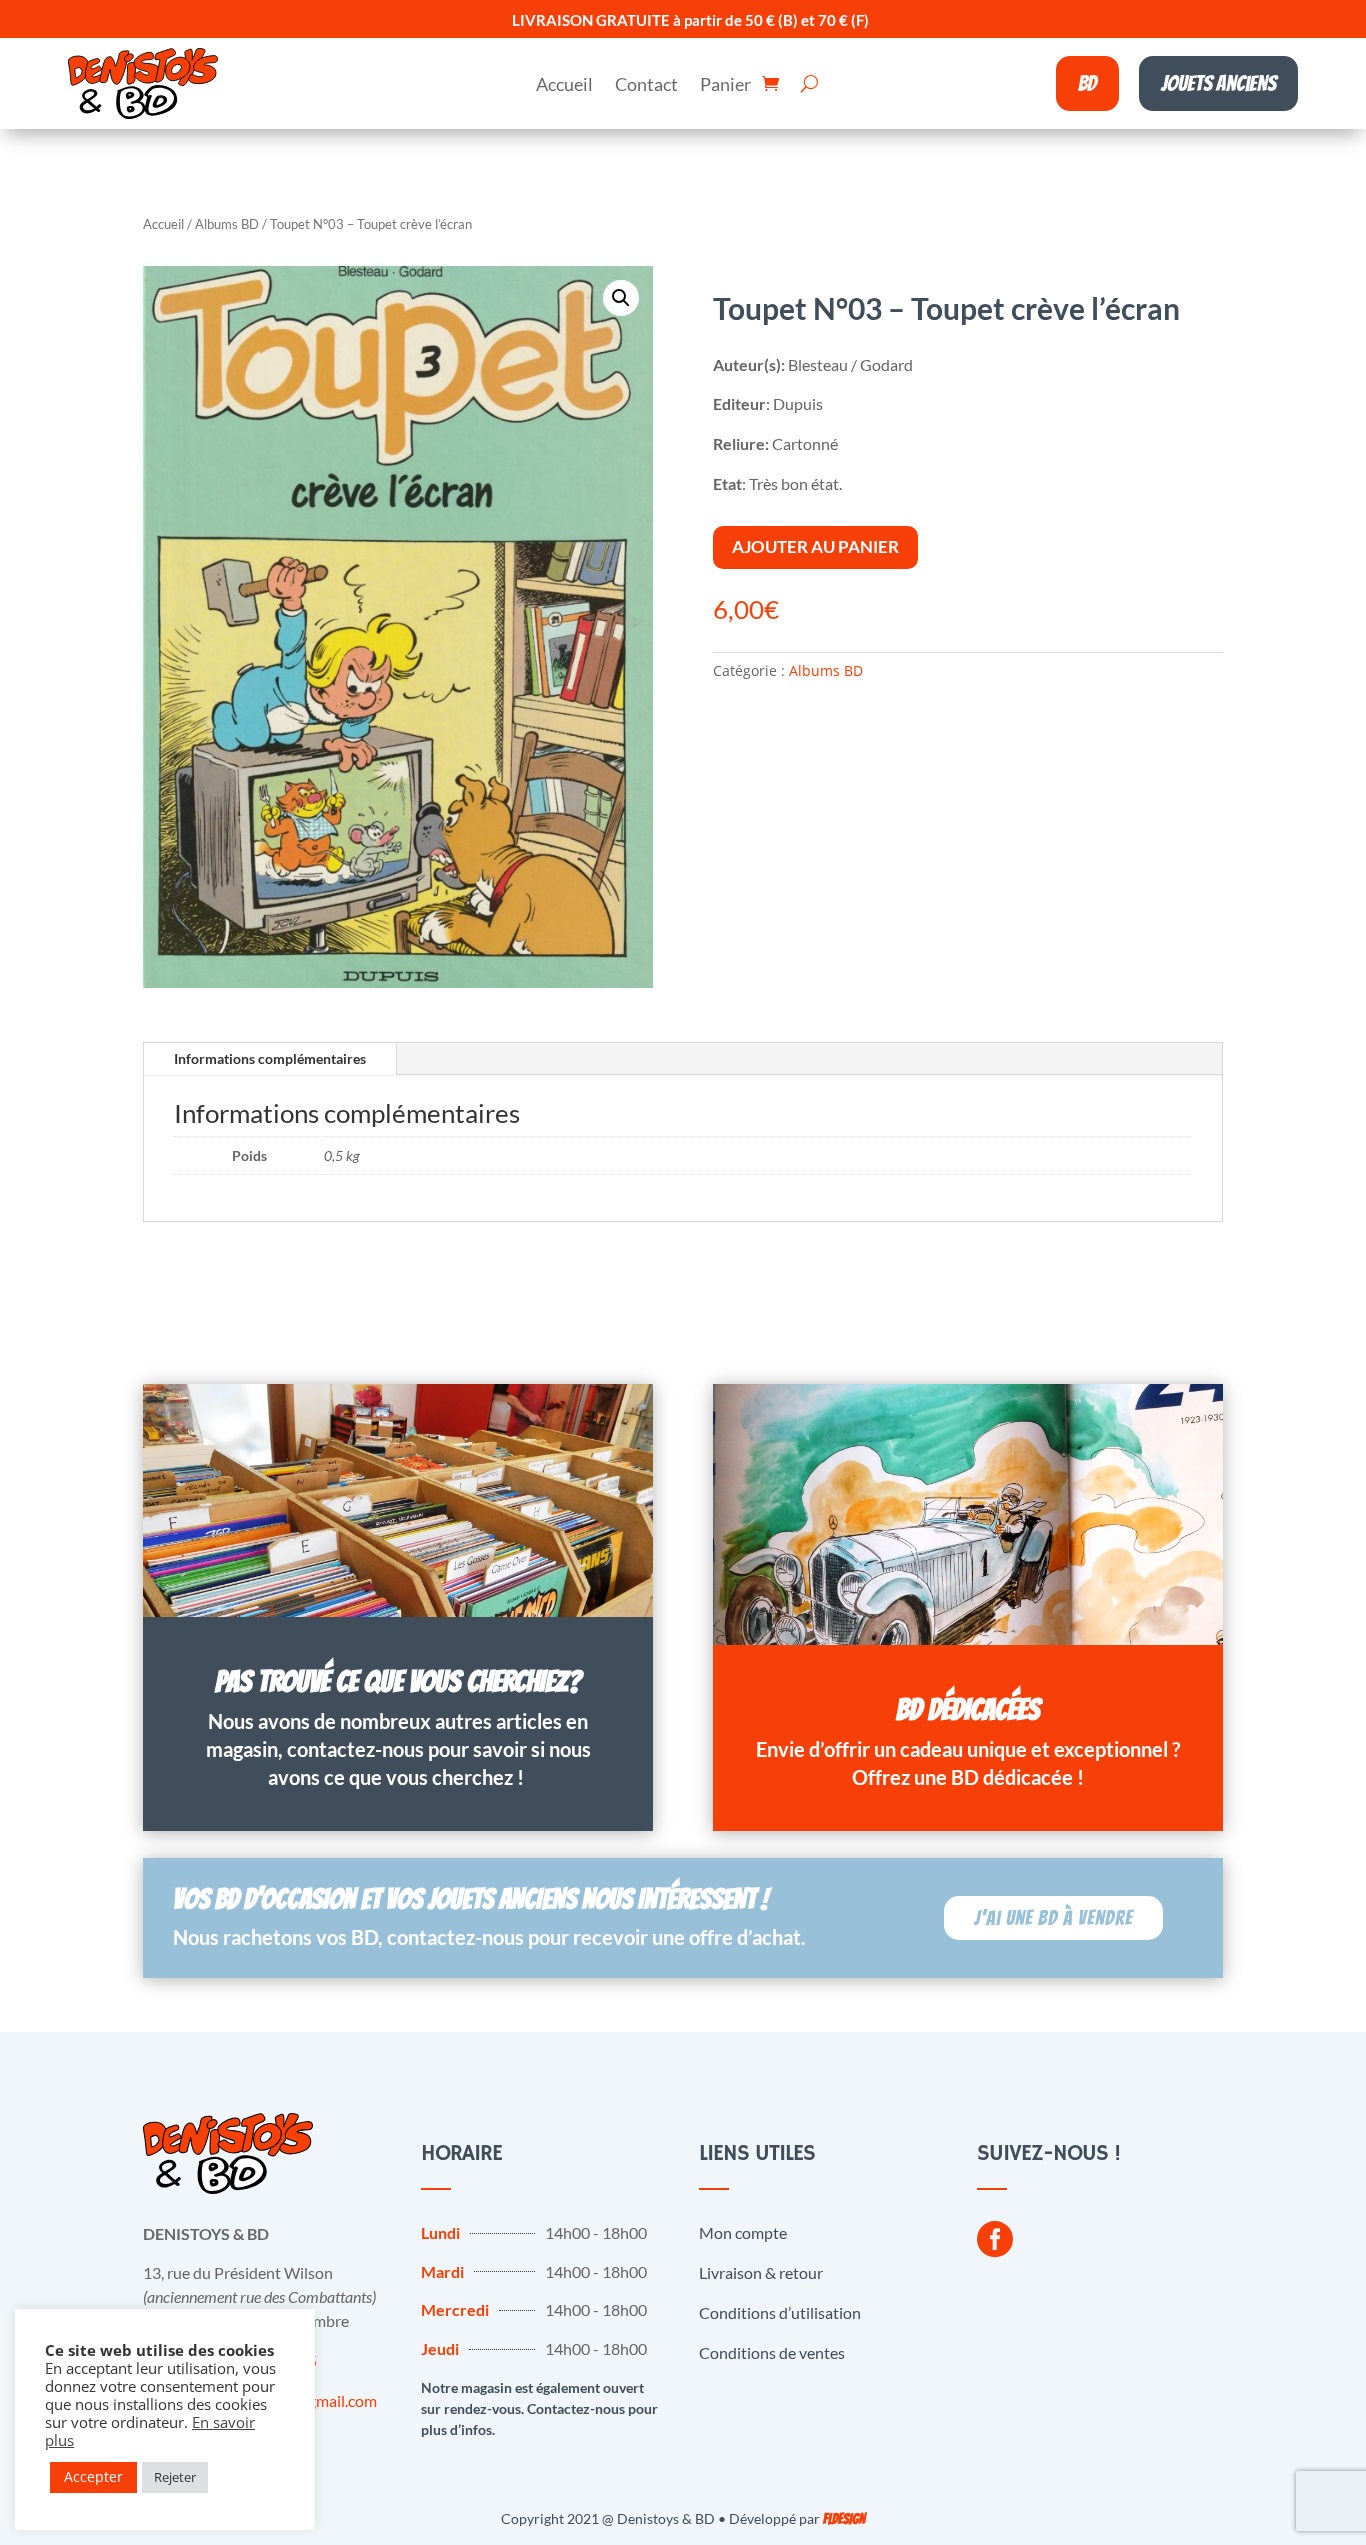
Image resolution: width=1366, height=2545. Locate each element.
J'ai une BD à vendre (1053, 1918)
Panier (725, 86)
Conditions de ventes (772, 2352)
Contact (646, 86)
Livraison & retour (761, 2272)
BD (1087, 83)
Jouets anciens (1218, 83)
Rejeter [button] (175, 2477)
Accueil (564, 86)
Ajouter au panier (815, 546)
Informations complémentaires (270, 1058)
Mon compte (743, 2232)
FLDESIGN (844, 2519)
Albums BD (227, 224)
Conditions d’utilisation (780, 2312)
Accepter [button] (93, 2476)
